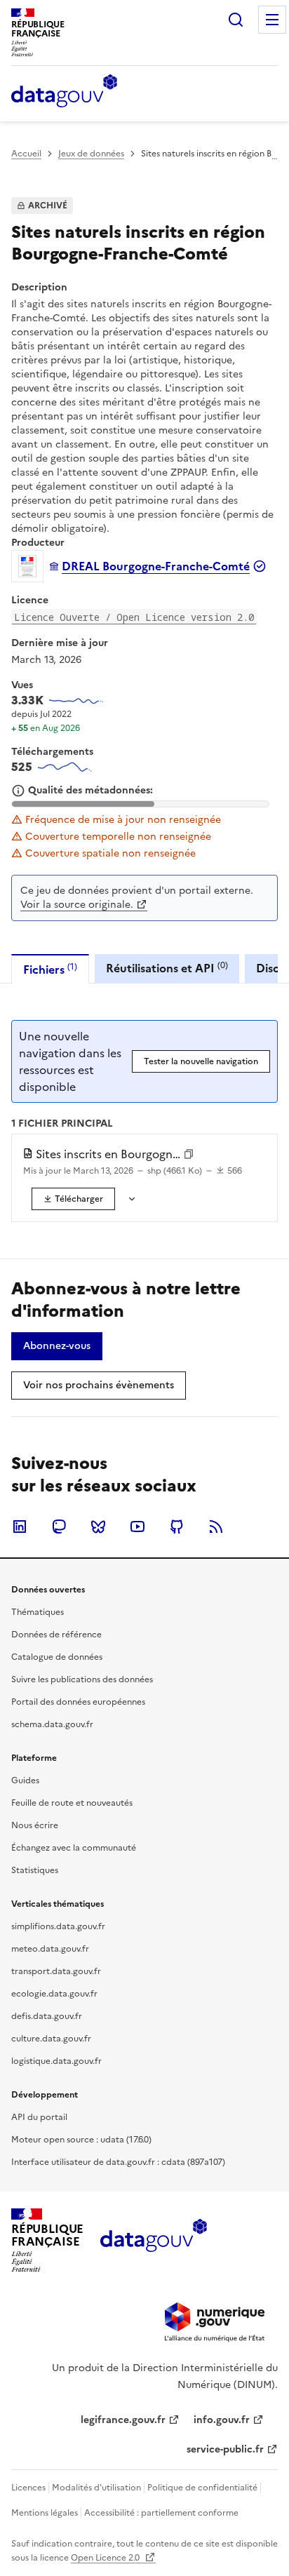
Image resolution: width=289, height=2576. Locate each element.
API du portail (39, 2117)
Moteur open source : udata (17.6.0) (81, 2140)
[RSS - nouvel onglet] (216, 1527)
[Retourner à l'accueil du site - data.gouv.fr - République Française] (153, 2241)
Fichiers (50, 969)
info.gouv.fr (222, 2420)
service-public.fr (225, 2449)
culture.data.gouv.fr (51, 2039)
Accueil (26, 154)
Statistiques (35, 1870)
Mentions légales (45, 2513)
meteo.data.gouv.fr (50, 1949)
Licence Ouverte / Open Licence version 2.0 (134, 617)
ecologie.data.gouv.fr (54, 1994)
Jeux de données (91, 154)
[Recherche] (236, 20)
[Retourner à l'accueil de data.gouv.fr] (64, 92)
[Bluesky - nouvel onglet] (98, 1527)
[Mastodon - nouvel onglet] (59, 1527)
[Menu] (272, 20)
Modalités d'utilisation (96, 2488)
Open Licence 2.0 (106, 2558)
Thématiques (38, 1612)
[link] (73, 1199)
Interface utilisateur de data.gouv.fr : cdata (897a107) (118, 2162)
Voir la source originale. (77, 905)
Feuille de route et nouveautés (72, 1803)
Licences (28, 2488)
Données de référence (56, 1635)
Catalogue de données (57, 1657)
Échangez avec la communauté (74, 1848)
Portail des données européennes (78, 1702)
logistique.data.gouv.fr (56, 2061)
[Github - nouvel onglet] (177, 1527)
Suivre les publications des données (82, 1679)
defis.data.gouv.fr (47, 2016)
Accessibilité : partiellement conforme (161, 2513)
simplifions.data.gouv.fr (58, 1926)
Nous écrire (35, 1825)
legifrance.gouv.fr (123, 2420)
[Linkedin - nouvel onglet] (20, 1527)
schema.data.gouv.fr (52, 1724)
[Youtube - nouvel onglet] (137, 1527)
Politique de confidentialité (202, 2488)
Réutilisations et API (167, 968)
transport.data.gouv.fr (56, 1971)
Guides (25, 1780)
